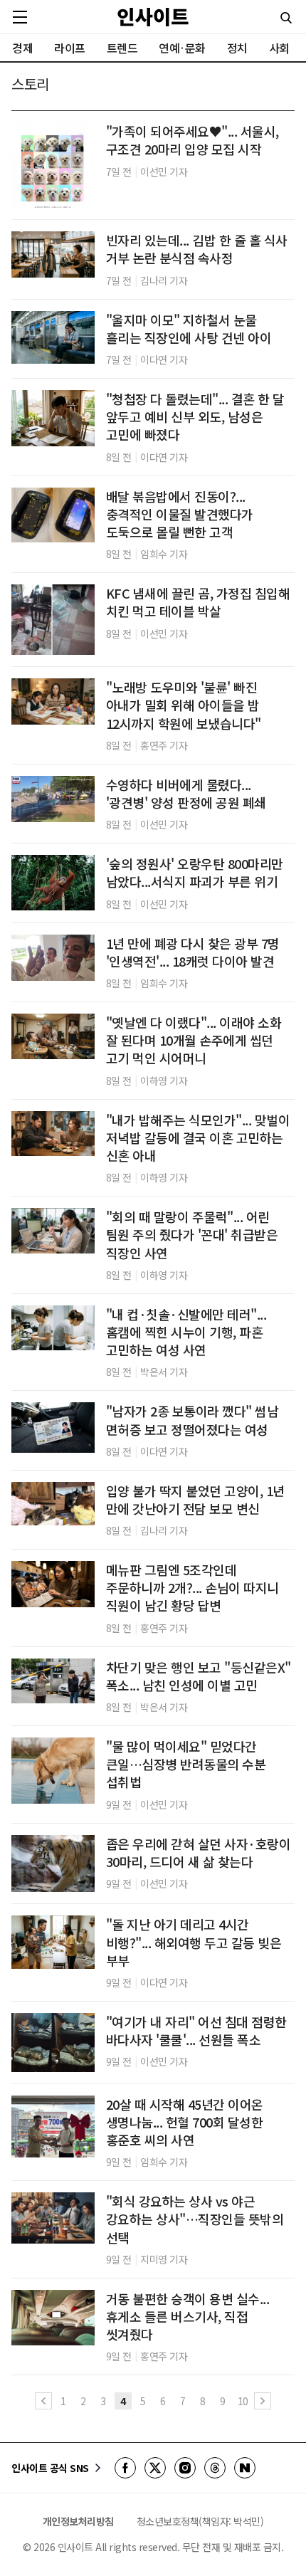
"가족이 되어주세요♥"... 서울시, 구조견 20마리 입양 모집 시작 (192, 140)
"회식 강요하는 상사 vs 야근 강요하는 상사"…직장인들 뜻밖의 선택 (195, 2219)
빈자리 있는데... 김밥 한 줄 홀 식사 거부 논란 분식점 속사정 (197, 249)
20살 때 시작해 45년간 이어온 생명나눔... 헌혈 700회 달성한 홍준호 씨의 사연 (185, 2122)
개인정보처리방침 (78, 2521)
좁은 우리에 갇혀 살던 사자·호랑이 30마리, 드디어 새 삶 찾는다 (199, 1853)
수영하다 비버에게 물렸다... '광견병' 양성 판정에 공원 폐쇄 (186, 794)
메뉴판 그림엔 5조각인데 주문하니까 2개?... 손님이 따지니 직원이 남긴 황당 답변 (192, 1588)
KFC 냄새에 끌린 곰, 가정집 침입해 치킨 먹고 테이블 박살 (198, 602)
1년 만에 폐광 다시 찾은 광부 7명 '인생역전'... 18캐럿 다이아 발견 (193, 952)
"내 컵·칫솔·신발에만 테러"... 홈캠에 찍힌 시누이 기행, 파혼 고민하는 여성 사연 (186, 1332)
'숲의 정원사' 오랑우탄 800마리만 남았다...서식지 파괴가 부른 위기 (195, 873)
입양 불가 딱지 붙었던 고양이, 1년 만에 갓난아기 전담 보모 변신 (195, 1500)
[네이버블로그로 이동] (245, 2468)
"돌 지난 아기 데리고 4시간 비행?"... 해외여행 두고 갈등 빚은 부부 (194, 1942)
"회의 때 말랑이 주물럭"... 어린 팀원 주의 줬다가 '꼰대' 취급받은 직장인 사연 (192, 1235)
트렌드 (122, 48)
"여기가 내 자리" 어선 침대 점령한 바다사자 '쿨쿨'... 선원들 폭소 (196, 2031)
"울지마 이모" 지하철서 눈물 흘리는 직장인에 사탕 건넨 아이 (189, 329)
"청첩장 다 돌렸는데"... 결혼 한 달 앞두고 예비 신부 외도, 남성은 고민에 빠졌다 (195, 417)
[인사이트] (153, 17)
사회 (279, 48)
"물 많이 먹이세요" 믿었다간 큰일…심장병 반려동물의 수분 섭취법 (186, 1764)
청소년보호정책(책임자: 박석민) (200, 2521)
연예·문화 (182, 48)
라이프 (70, 48)
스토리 (30, 84)
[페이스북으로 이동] (125, 2468)
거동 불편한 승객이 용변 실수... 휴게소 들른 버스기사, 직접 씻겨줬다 (188, 2317)
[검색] (286, 18)
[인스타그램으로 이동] (185, 2468)
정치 (237, 48)
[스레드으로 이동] (215, 2468)
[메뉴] (20, 17)
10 (243, 2401)
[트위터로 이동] (155, 2468)
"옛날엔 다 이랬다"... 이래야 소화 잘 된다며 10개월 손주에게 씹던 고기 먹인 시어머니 (194, 1040)
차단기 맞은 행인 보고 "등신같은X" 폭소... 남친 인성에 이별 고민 (199, 1676)
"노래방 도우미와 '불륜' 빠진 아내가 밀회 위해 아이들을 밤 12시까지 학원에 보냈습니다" (184, 705)
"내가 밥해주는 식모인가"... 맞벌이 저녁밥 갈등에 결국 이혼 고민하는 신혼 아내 (198, 1138)
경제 (22, 48)
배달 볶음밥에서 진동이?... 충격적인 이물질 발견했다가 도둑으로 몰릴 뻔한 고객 (180, 514)
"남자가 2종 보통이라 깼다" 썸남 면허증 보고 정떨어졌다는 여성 (192, 1420)
